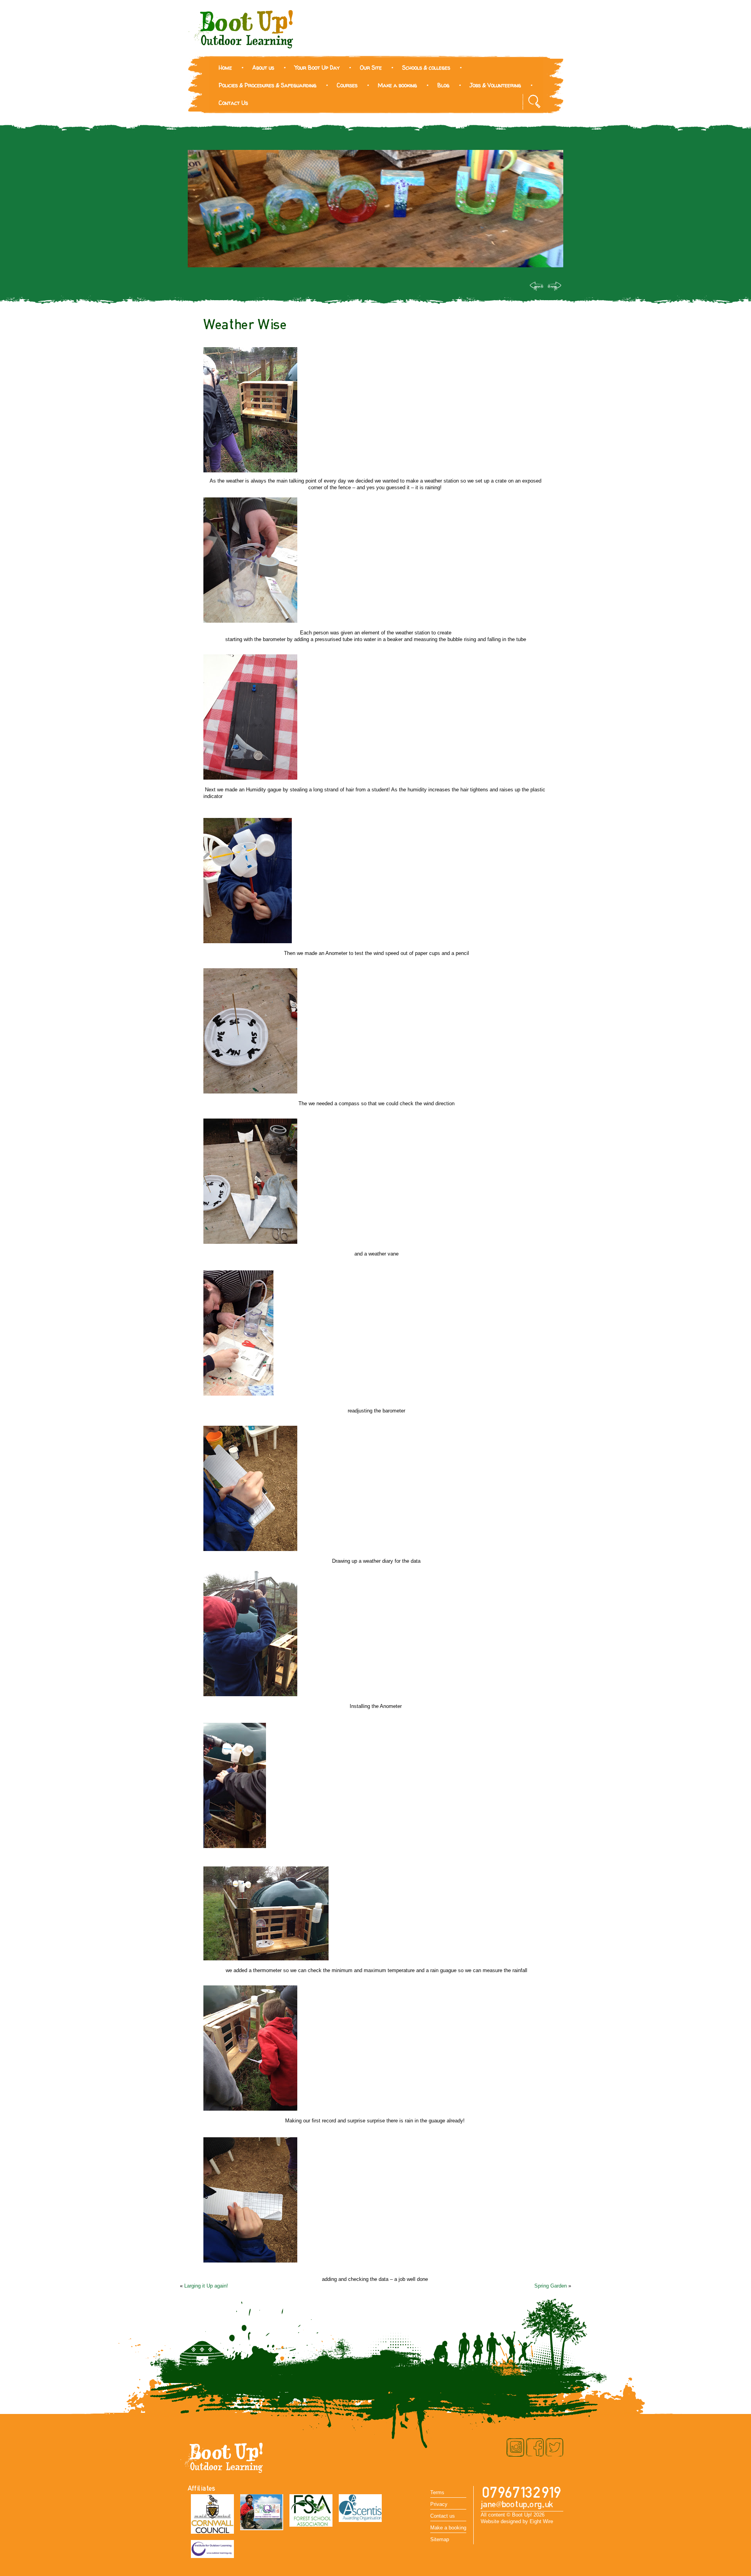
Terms (437, 2492)
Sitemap (440, 2539)
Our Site (371, 68)
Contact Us (233, 103)
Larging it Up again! (206, 2286)
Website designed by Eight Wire (517, 2521)
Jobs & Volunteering (495, 85)
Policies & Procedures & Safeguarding (268, 85)
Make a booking (397, 85)
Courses (347, 85)
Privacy (439, 2504)
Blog (443, 85)
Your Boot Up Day (317, 68)
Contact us (443, 2516)
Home (225, 68)
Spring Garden (551, 2286)
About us (263, 68)
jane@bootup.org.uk (517, 2505)
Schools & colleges (426, 68)
